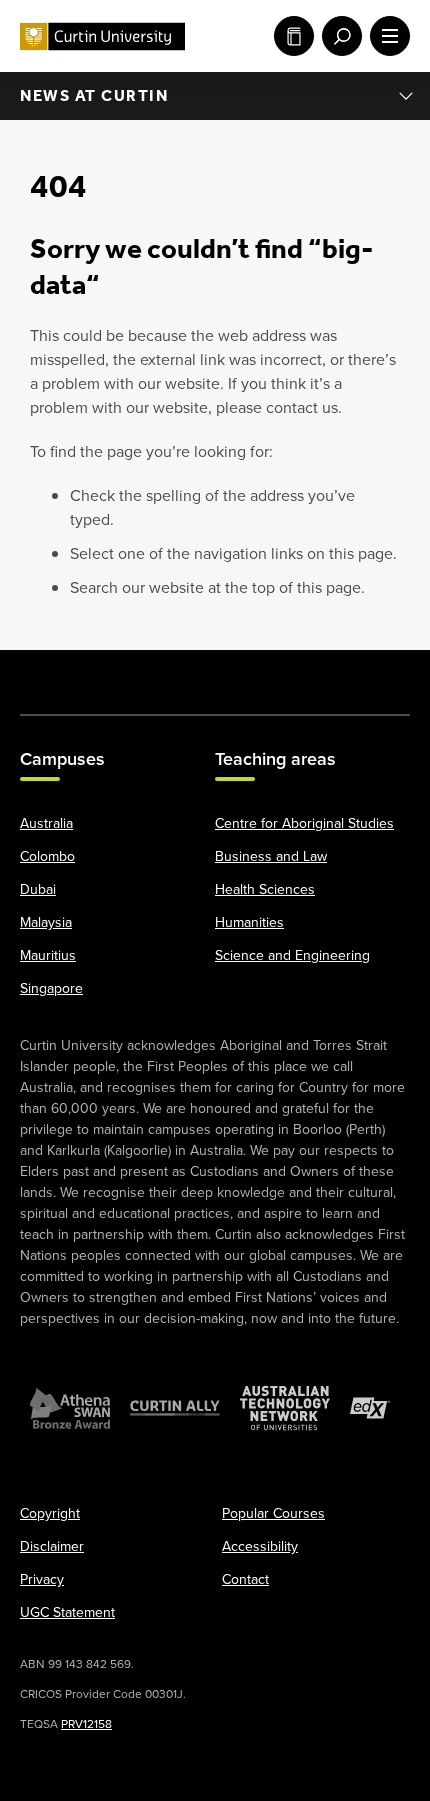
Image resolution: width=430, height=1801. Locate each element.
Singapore (51, 988)
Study (290, 36)
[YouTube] (159, 672)
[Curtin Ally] (175, 1408)
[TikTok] (382, 672)
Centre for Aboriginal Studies (304, 823)
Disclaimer (52, 1546)
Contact (245, 1579)
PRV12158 (86, 1724)
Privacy (42, 1579)
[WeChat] (326, 672)
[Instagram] (104, 672)
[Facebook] (48, 672)
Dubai (38, 889)
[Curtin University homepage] (102, 36)
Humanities (249, 922)
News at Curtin (94, 95)
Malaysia (46, 922)
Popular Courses (273, 1513)
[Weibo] (271, 672)
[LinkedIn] (215, 672)
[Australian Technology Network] (285, 1408)
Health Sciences (265, 889)
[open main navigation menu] (386, 36)
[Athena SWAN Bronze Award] (70, 1408)
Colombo (47, 856)
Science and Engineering (292, 955)
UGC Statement (67, 1612)
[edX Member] (370, 1408)
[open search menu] (338, 36)
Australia (46, 823)
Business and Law (271, 856)
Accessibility (260, 1546)
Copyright (50, 1513)
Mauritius (48, 955)
